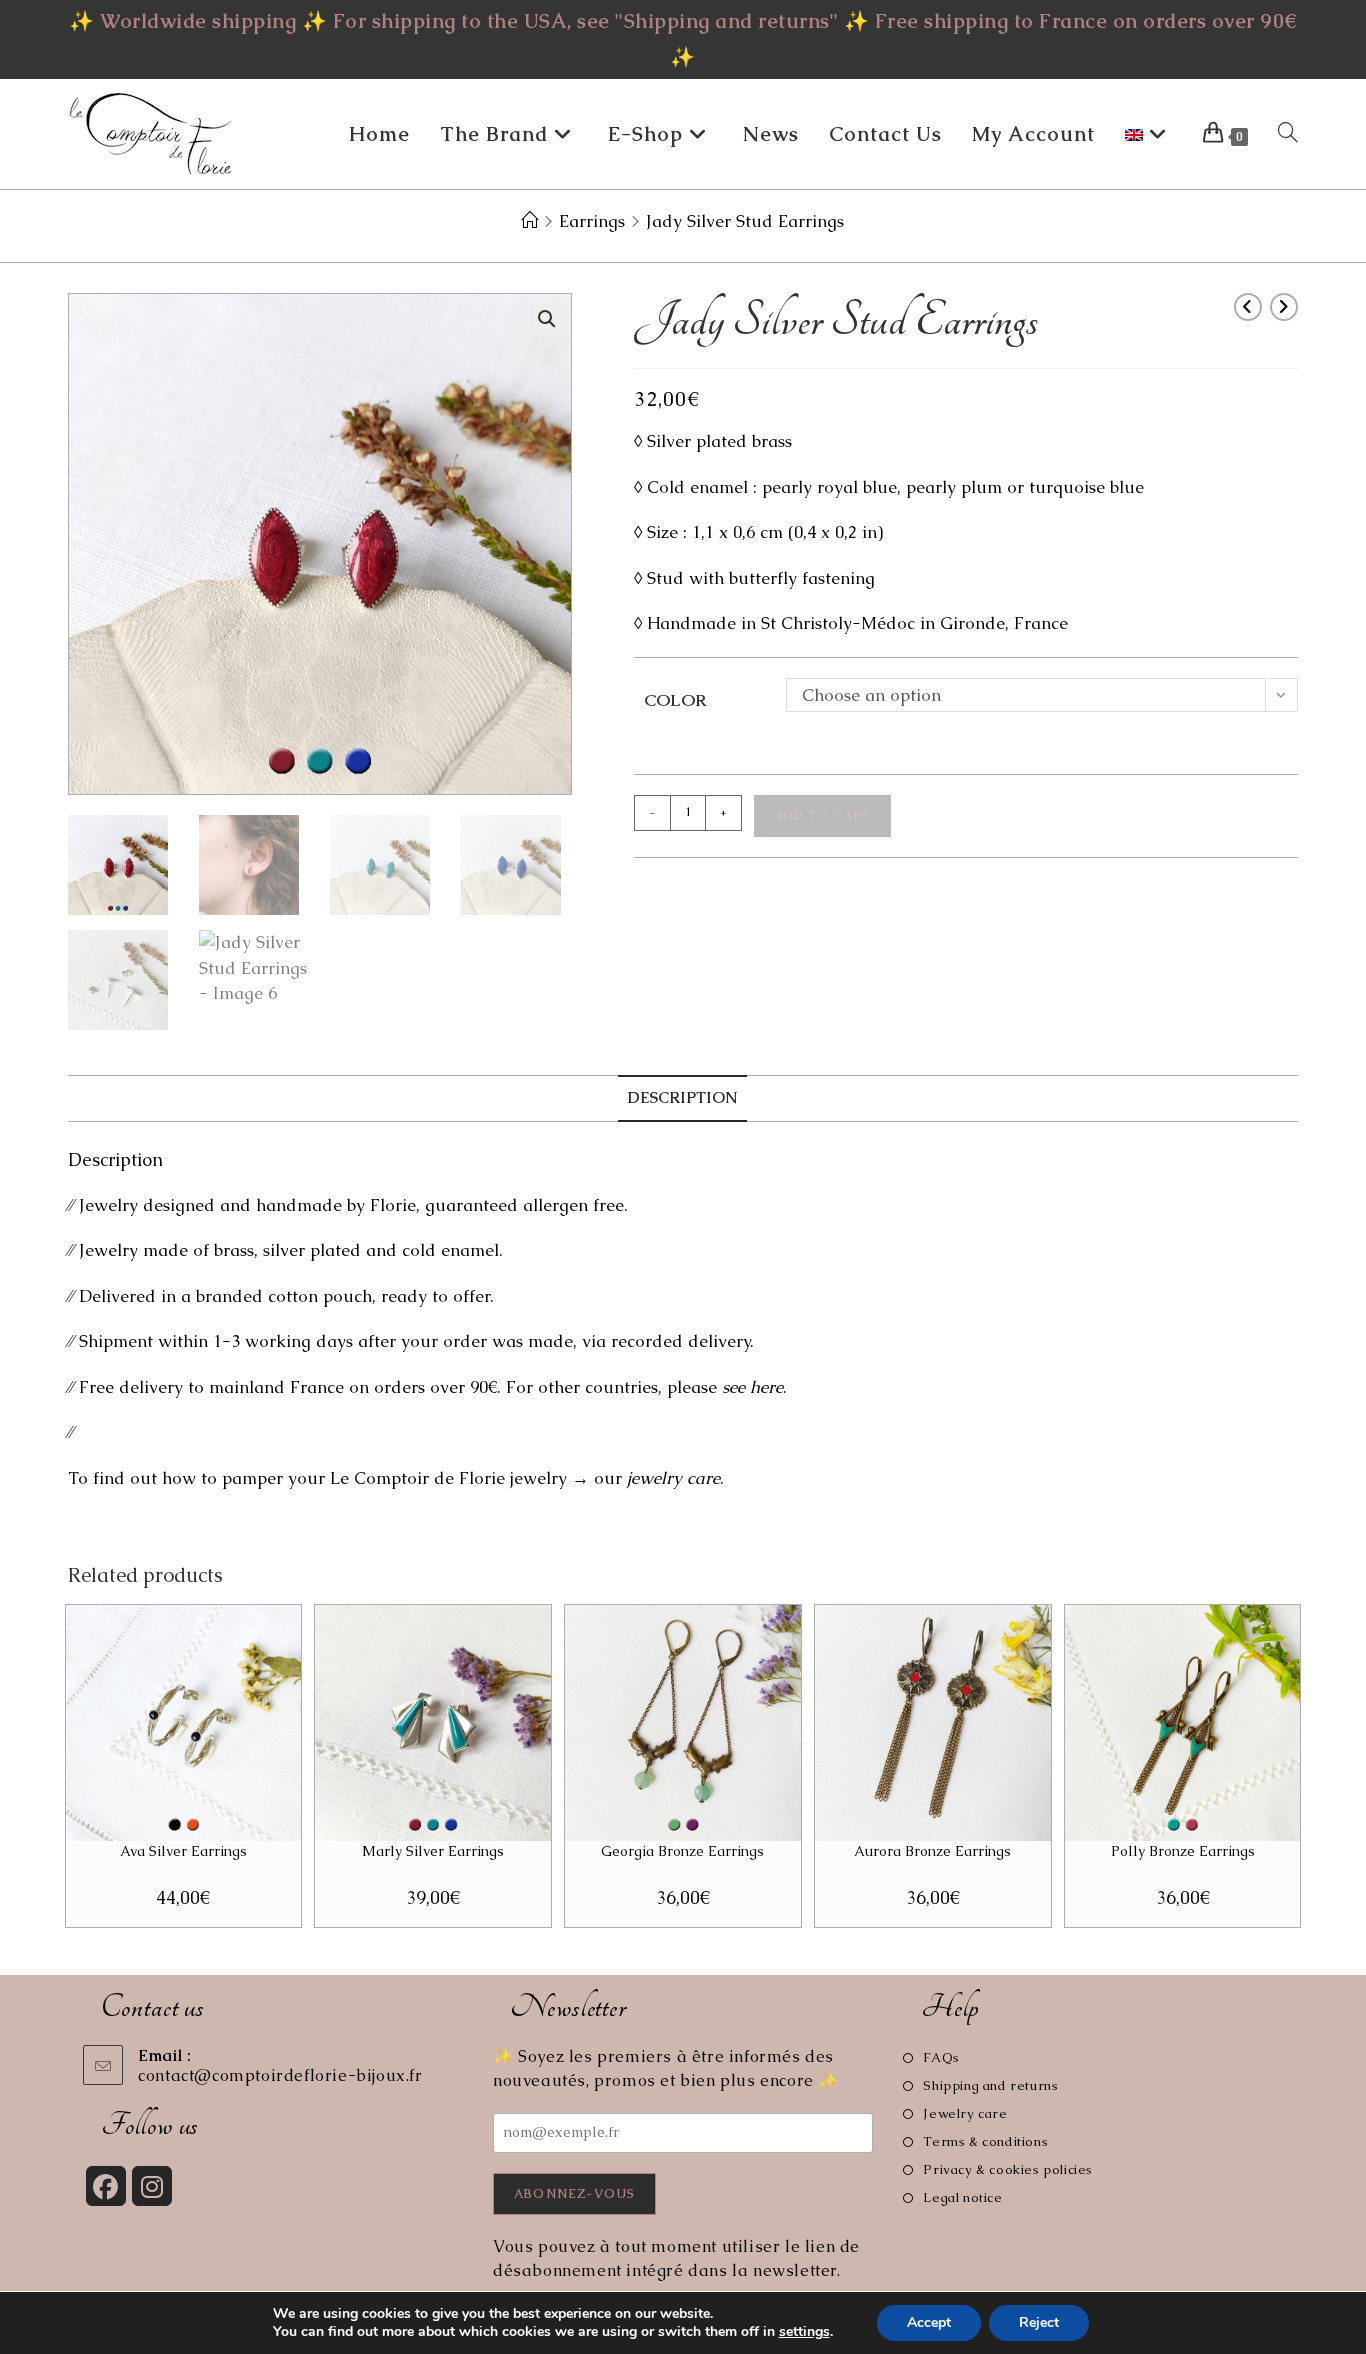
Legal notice (962, 2197)
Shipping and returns (990, 2085)
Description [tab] (682, 1098)
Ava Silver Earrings (183, 1851)
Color (675, 700)
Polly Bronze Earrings (1183, 1851)
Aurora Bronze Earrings (932, 1851)
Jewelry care (965, 2113)
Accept (929, 2322)
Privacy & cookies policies (1008, 2169)
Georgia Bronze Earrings (682, 1851)
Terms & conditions (985, 2141)
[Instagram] (152, 2186)
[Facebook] (106, 2186)
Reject (1039, 2322)
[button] (546, 319)
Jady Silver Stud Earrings (745, 221)
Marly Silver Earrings (433, 1851)
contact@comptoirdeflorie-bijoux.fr (280, 2075)
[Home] (529, 221)
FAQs (941, 2057)
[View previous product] (1248, 307)
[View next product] (1284, 307)
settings (804, 2332)
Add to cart (822, 816)
